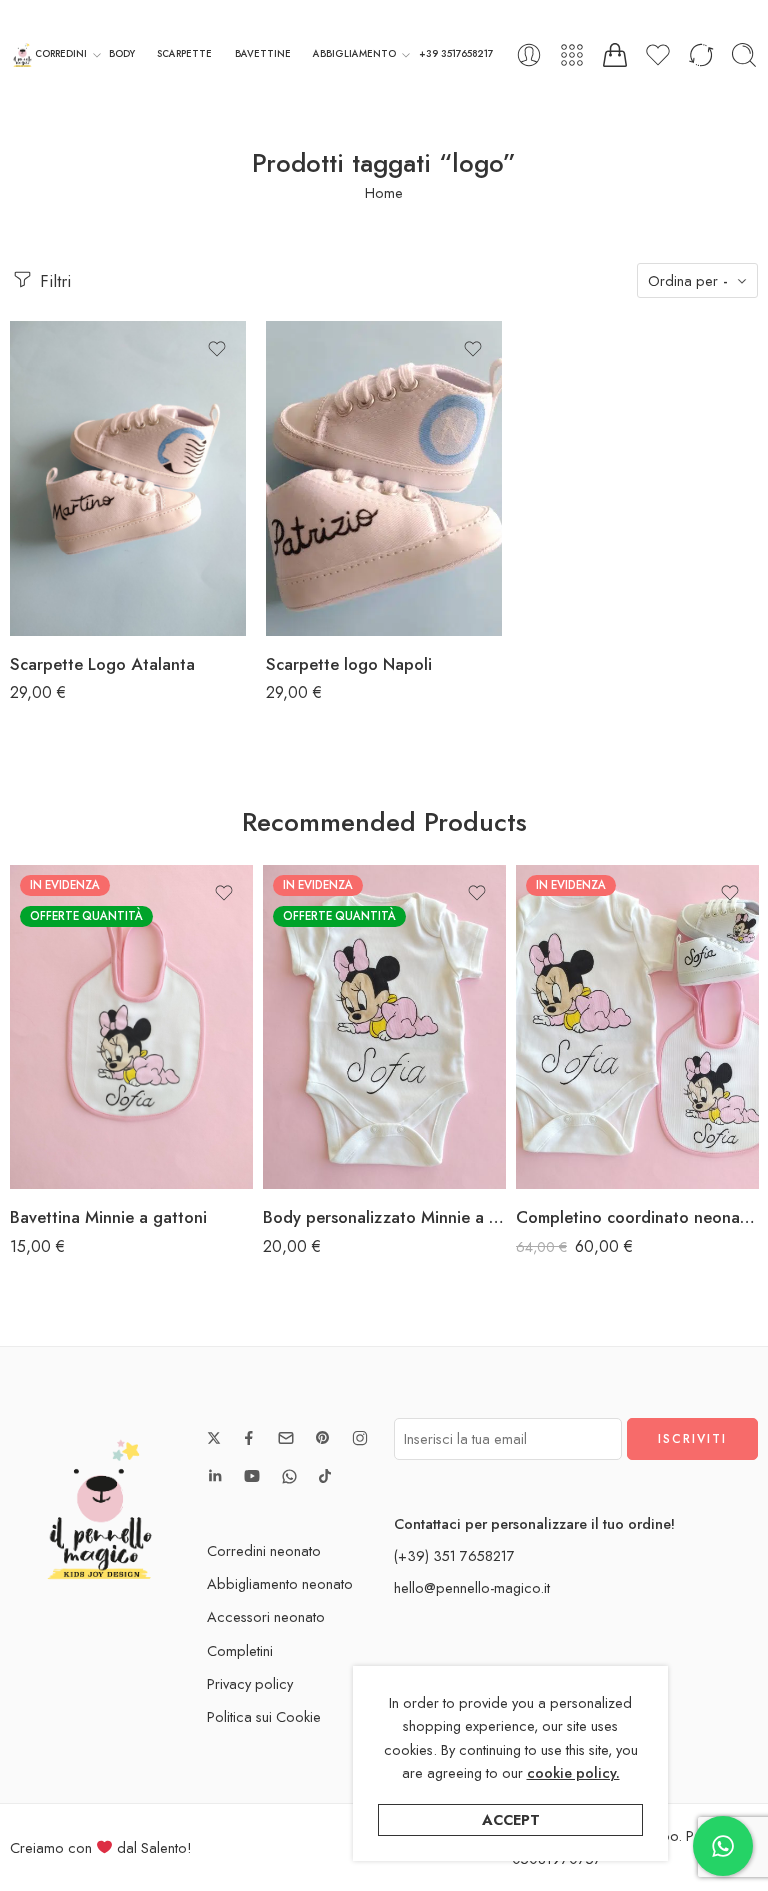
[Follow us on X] (214, 1438)
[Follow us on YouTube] (252, 1476)
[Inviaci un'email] (286, 1438)
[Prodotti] (572, 55)
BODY (122, 54)
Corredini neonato (264, 1550)
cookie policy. (573, 1772)
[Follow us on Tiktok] (325, 1476)
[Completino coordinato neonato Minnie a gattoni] (637, 1027)
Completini (240, 1650)
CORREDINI (61, 54)
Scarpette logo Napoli (349, 664)
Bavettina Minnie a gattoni (108, 1217)
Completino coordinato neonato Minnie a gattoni (637, 1217)
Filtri (53, 281)
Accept (511, 1819)
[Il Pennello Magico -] (22, 55)
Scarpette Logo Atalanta (102, 664)
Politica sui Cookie (264, 1716)
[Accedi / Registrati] (529, 55)
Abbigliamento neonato (280, 1583)
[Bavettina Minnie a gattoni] (131, 1027)
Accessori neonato (266, 1616)
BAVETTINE (263, 54)
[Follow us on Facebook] (249, 1438)
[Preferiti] (217, 349)
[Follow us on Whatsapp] (289, 1476)
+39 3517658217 (456, 54)
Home (384, 192)
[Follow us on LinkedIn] (215, 1476)
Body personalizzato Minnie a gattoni (384, 1217)
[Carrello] (615, 55)
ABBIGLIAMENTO (354, 54)
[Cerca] (744, 55)
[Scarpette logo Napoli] (384, 478)
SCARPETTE (184, 54)
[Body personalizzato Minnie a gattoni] (384, 1027)
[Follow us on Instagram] (360, 1438)
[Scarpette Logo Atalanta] (128, 478)
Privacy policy (250, 1683)
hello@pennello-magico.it (472, 1587)
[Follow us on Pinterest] (323, 1438)
